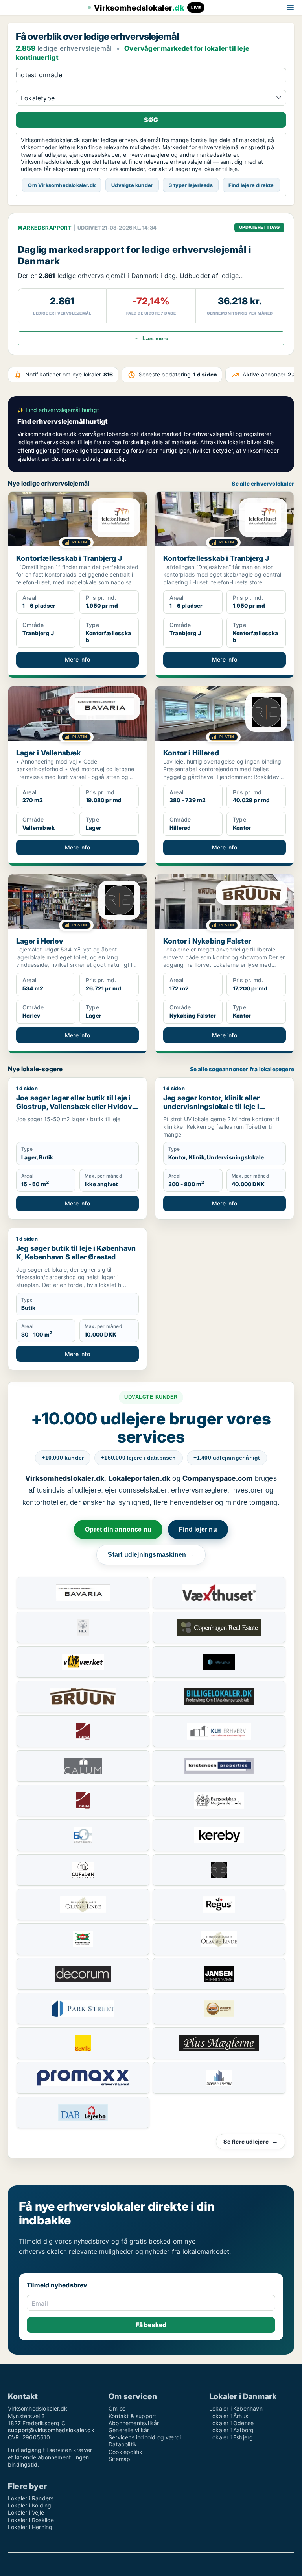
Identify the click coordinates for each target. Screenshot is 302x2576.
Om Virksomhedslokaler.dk (62, 185)
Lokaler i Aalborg (231, 2430)
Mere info (77, 659)
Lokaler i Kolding (29, 2505)
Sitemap (119, 2459)
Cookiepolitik (126, 2452)
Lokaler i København (236, 2408)
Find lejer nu (198, 1529)
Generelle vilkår (129, 2430)
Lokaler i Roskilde (31, 2520)
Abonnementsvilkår (134, 2423)
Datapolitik (123, 2444)
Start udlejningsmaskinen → (151, 1555)
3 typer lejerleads (191, 185)
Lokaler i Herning (30, 2527)
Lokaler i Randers (31, 2498)
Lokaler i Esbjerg (231, 2437)
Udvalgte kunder (132, 185)
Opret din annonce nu (118, 1529)
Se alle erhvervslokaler (263, 484)
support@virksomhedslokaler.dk (51, 2430)
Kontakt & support (132, 2416)
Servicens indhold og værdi (145, 2437)
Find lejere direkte (251, 185)
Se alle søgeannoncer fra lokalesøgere (242, 1069)
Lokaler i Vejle (26, 2512)
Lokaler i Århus (229, 2416)
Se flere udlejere (251, 2141)
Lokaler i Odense (231, 2423)
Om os (117, 2408)
